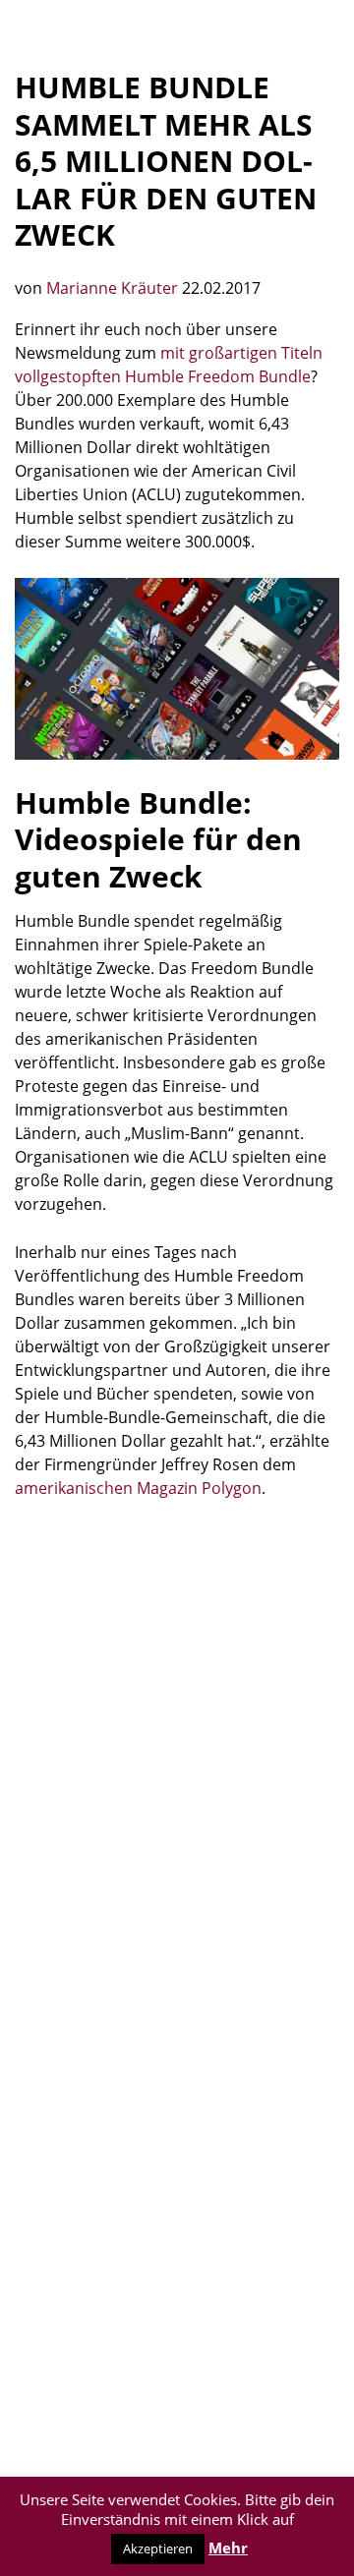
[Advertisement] (177, 1706)
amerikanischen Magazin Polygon (138, 1488)
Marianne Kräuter (114, 288)
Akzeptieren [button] (158, 2548)
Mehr (228, 2547)
